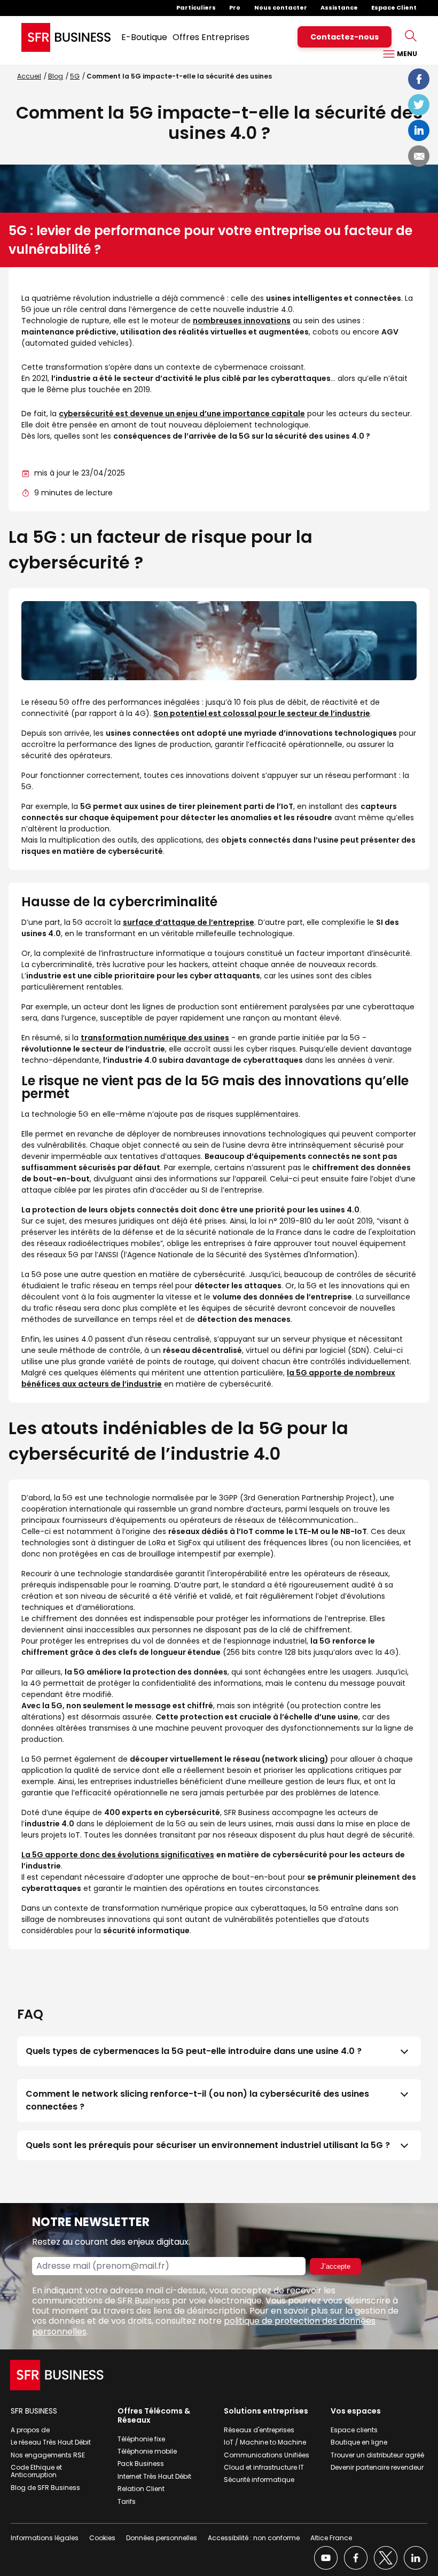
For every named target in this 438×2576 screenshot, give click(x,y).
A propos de (30, 2430)
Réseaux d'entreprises (259, 2430)
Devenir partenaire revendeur (377, 2467)
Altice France (331, 2538)
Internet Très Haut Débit (154, 2476)
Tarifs (127, 2501)
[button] (219, 2051)
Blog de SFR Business (45, 2488)
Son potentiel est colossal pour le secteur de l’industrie (262, 713)
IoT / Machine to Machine (265, 2442)
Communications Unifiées (267, 2455)
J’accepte (335, 2266)
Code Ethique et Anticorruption (36, 2471)
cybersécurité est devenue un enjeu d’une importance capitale (182, 414)
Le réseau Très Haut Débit (51, 2442)
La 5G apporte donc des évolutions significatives (118, 1855)
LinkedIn (419, 130)
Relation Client (141, 2489)
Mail (419, 156)
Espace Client (394, 7)
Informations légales (45, 2538)
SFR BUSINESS (34, 2411)
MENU (406, 54)
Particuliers (196, 7)
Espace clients (354, 2430)
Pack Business (141, 2464)
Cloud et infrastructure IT (264, 2467)
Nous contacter (281, 7)
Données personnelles (162, 2538)
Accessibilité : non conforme (254, 2538)
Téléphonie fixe (141, 2439)
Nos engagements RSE (48, 2455)
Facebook (419, 79)
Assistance (339, 7)
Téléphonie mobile (147, 2451)
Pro (235, 7)
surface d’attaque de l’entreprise (189, 922)
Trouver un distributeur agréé (377, 2455)
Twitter (419, 105)
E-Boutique (144, 37)
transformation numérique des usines (155, 1038)
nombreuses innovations (242, 321)
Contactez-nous (345, 37)
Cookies (102, 2538)
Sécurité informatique (259, 2480)
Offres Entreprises (211, 37)
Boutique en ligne (359, 2442)
